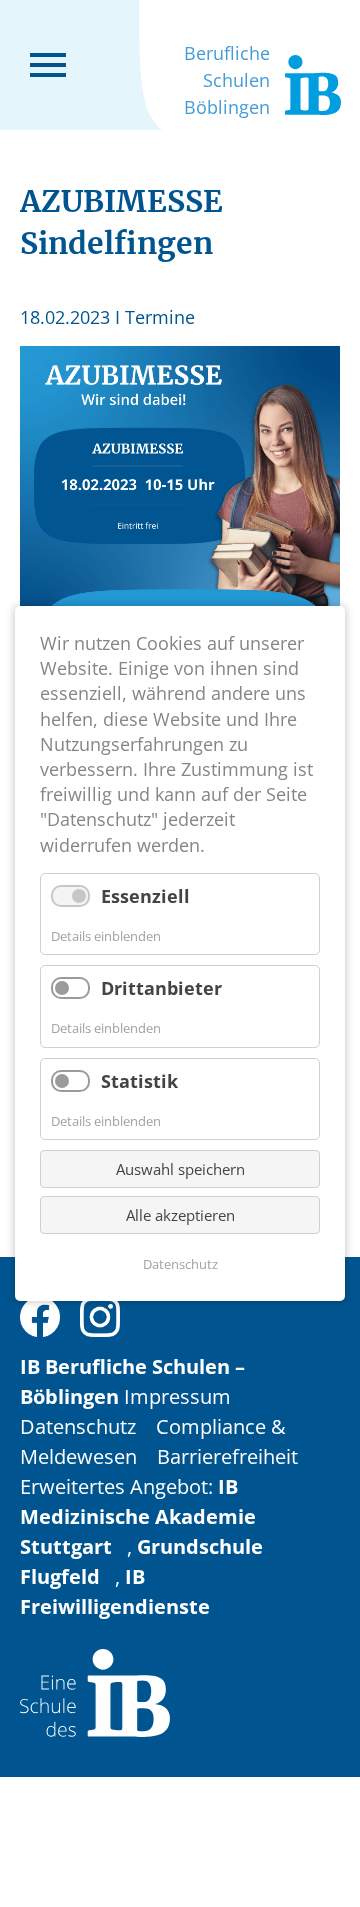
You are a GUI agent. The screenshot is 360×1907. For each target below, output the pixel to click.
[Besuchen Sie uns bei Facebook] (40, 1314)
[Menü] (48, 63)
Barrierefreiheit (227, 1456)
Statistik (139, 1081)
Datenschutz (78, 1426)
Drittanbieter (161, 988)
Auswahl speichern (180, 1169)
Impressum (177, 1396)
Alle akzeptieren (180, 1215)
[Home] (95, 1690)
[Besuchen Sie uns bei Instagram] (100, 1314)
